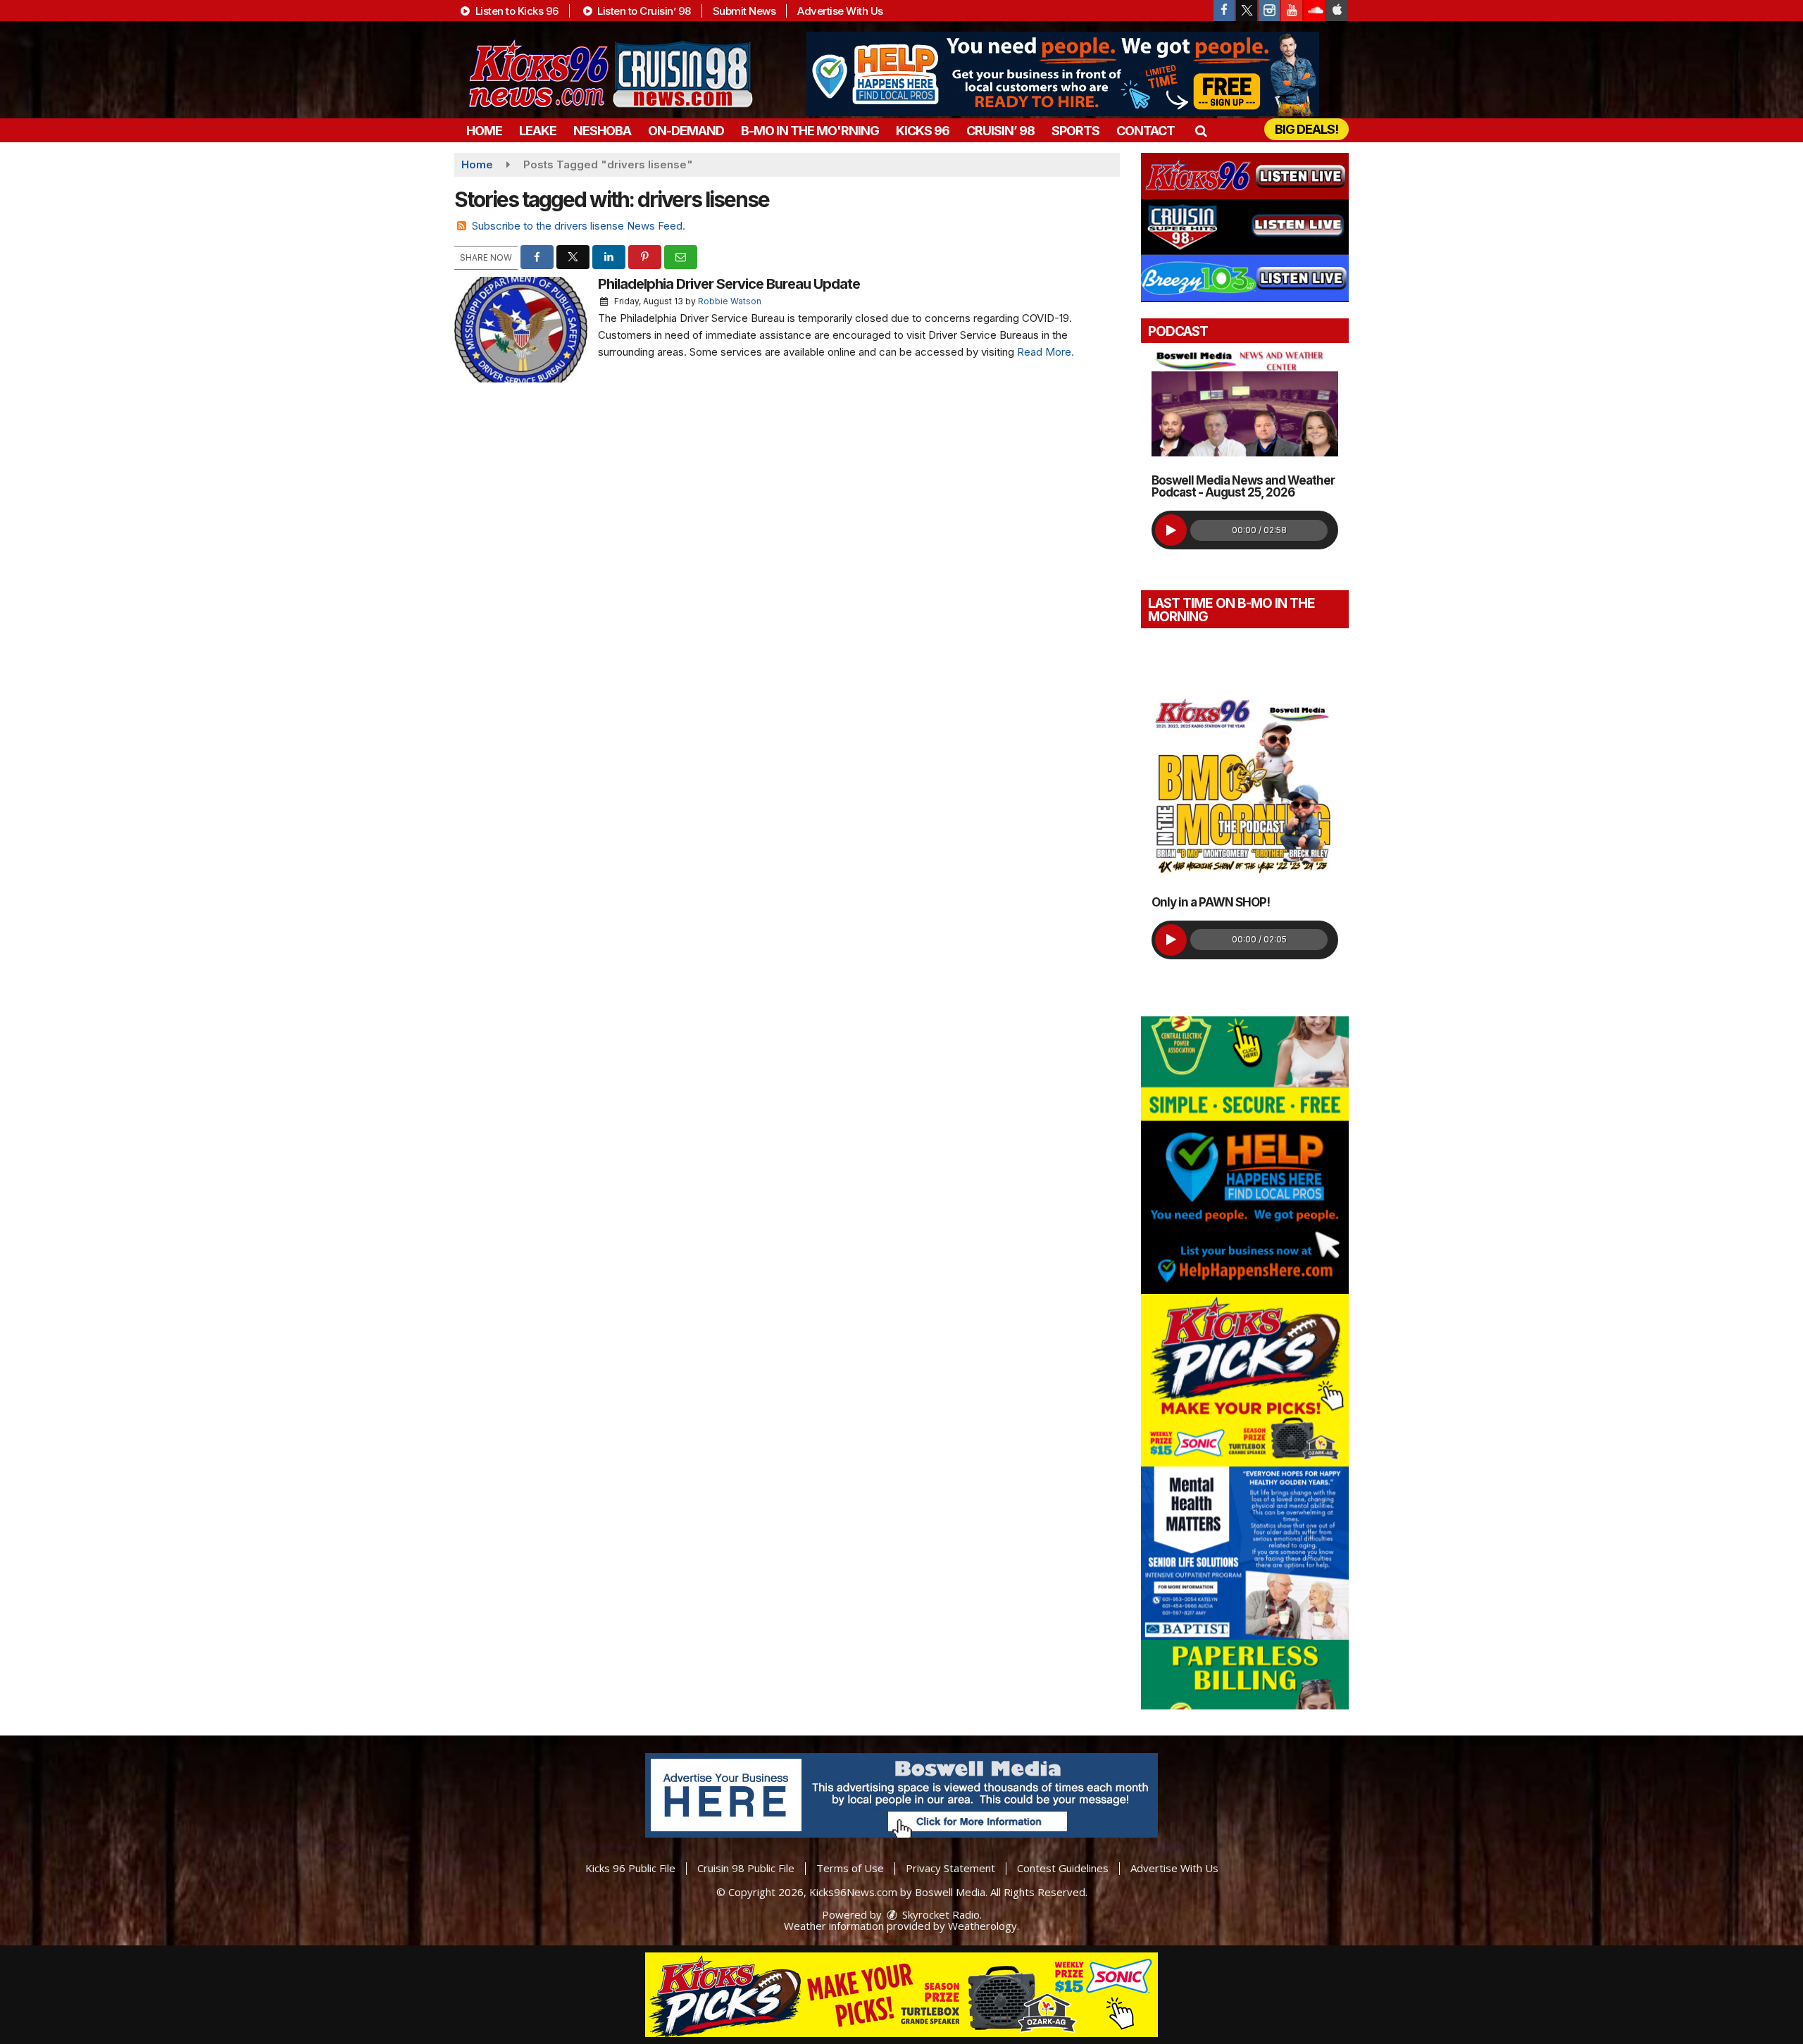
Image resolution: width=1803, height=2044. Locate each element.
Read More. (1046, 352)
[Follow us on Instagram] (1269, 11)
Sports (1075, 131)
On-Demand (686, 131)
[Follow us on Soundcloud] (1314, 11)
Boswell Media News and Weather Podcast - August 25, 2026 (1243, 486)
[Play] (1171, 530)
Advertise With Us (840, 11)
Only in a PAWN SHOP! (1211, 902)
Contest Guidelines (1063, 1868)
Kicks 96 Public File (630, 1868)
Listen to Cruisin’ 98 (643, 11)
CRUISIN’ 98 (1000, 131)
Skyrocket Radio (940, 1914)
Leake (538, 131)
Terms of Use (850, 1868)
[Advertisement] (1063, 74)
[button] (1200, 131)
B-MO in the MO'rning (810, 131)
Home (484, 131)
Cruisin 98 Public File (746, 1868)
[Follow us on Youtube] (1292, 11)
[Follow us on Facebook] (1224, 11)
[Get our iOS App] (1337, 11)
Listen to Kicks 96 (516, 11)
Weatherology (982, 1926)
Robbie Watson (730, 301)
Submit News (744, 11)
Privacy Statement (950, 1868)
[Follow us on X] (1247, 11)
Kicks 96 (923, 131)
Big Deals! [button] (1306, 129)
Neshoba (602, 131)
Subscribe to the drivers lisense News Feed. (579, 226)
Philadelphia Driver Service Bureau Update (729, 284)
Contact (1146, 131)
